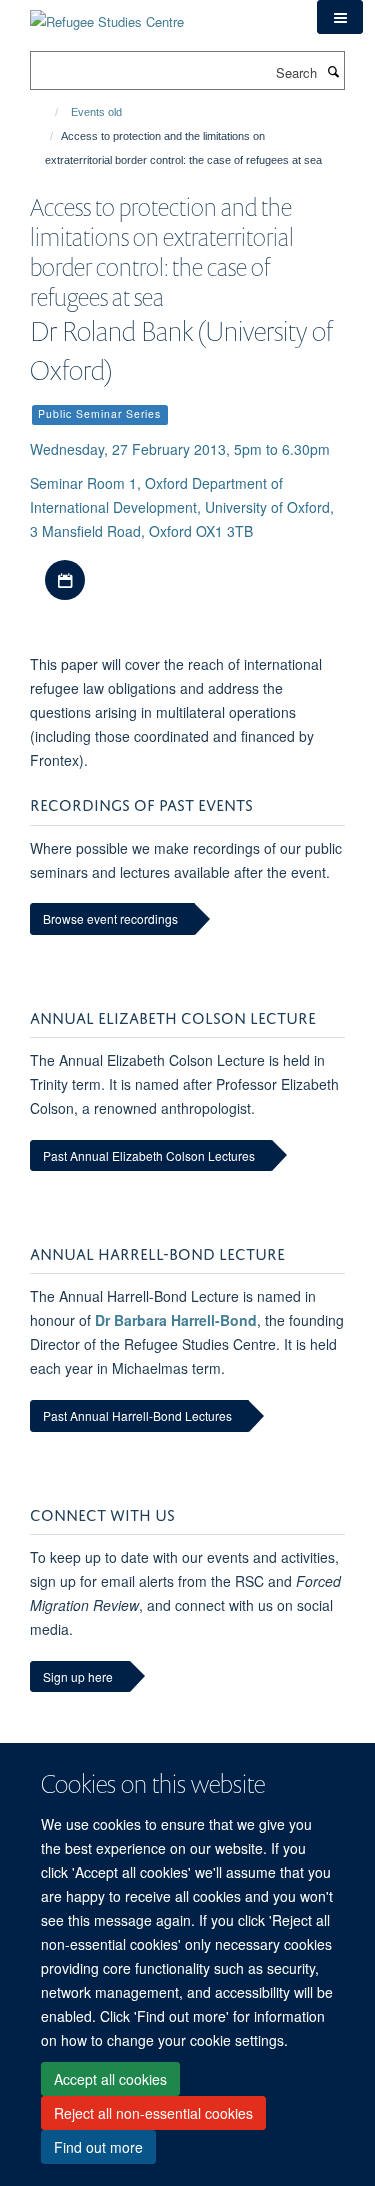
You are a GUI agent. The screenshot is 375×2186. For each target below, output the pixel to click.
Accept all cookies (110, 2079)
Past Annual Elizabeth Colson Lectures (149, 1155)
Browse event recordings (110, 918)
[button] (340, 17)
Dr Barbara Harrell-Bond (176, 1320)
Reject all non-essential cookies (153, 2113)
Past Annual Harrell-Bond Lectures (137, 1415)
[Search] (333, 71)
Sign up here (78, 1676)
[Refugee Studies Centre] (107, 14)
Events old (96, 112)
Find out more (98, 2147)
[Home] (47, 112)
